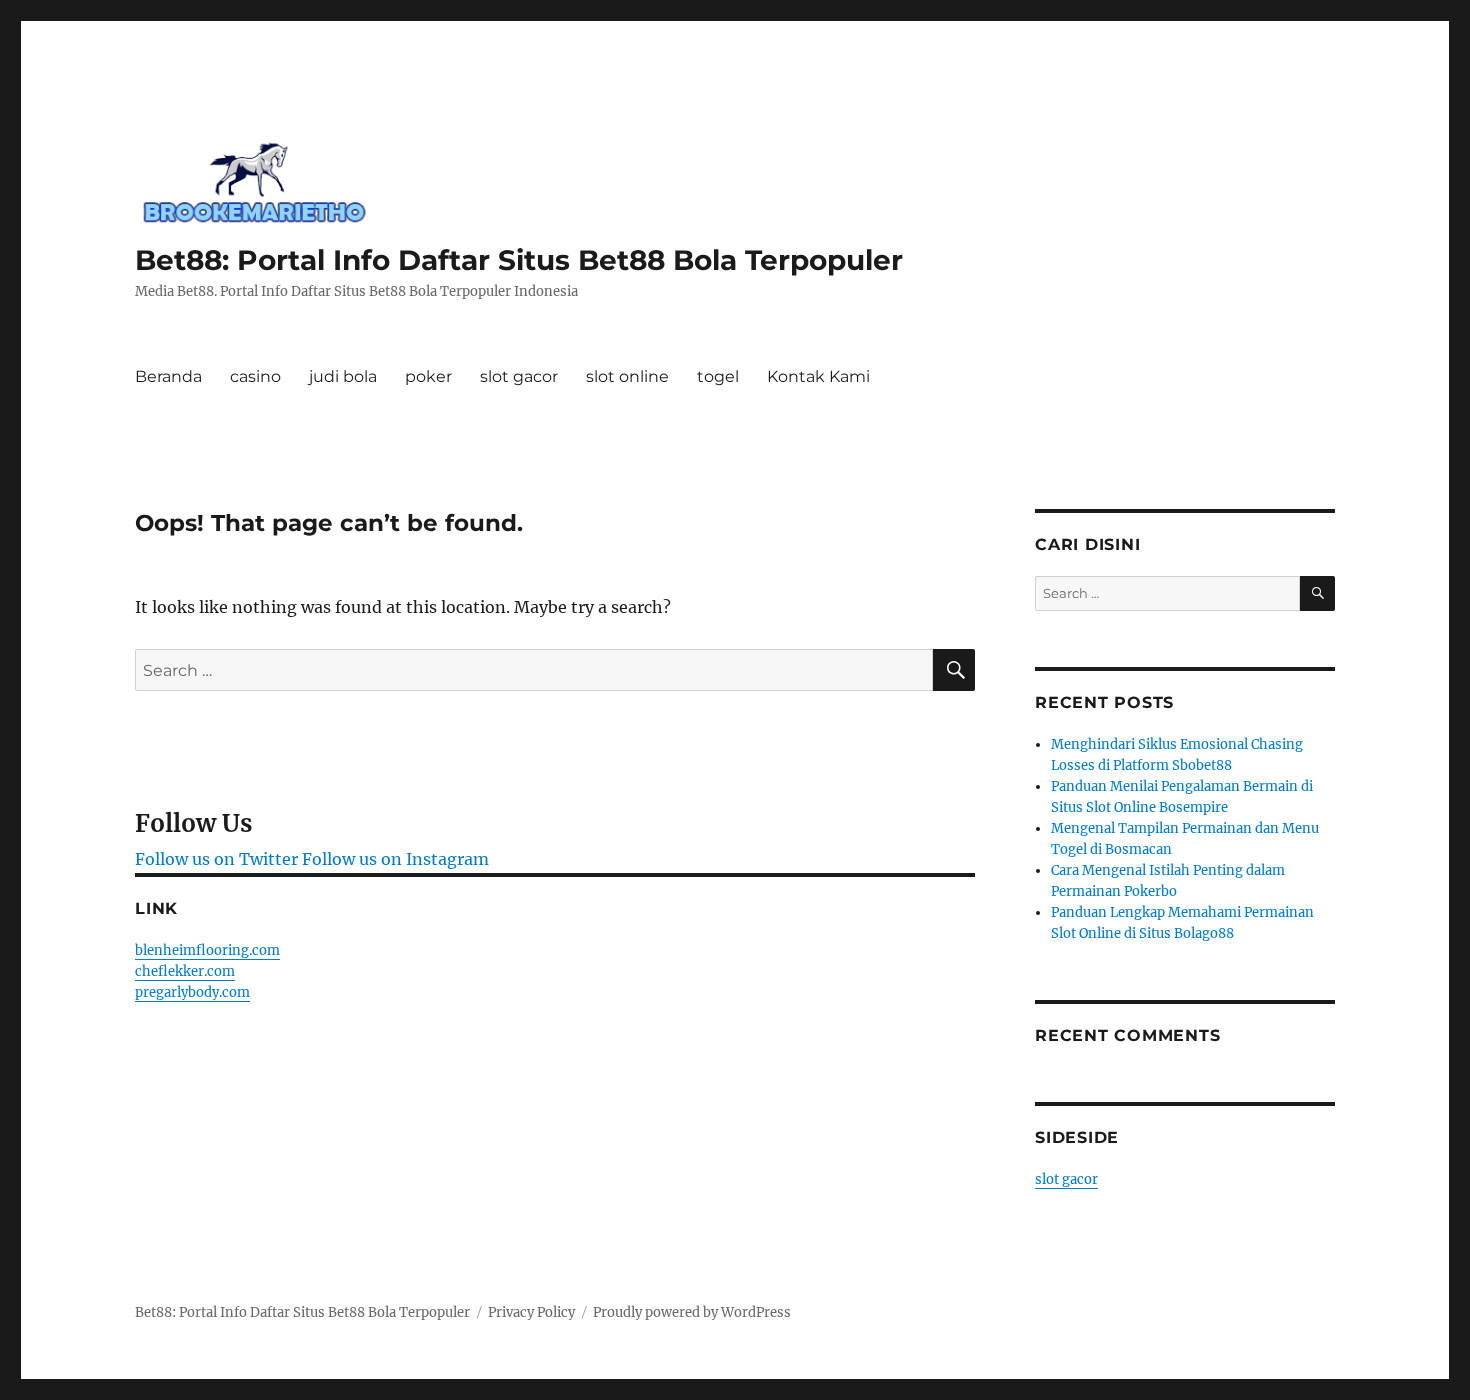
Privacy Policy (531, 1312)
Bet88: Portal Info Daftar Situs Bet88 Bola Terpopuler (519, 260)
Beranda (168, 376)
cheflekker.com (185, 971)
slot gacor (519, 376)
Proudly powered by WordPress (692, 1312)
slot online (627, 376)
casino (255, 376)
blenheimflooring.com (207, 950)
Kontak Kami (818, 376)
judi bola (343, 376)
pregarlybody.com (192, 992)
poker (428, 376)
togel (718, 376)
